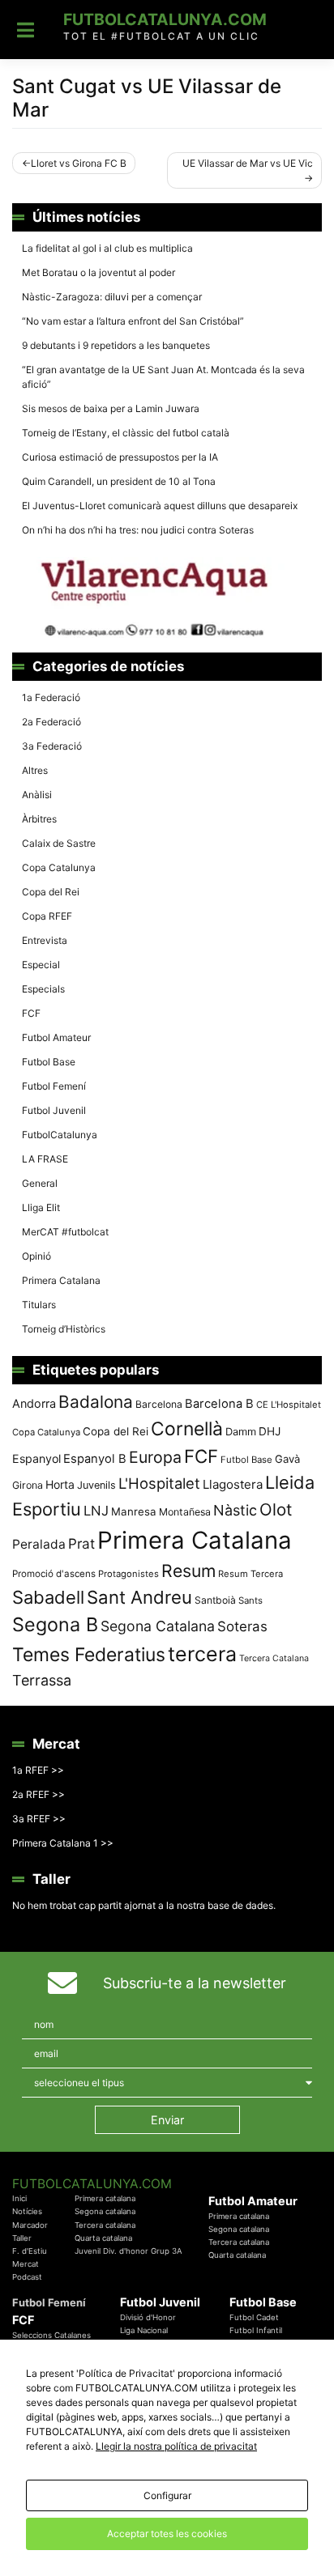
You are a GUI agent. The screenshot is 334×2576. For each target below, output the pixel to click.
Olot (276, 1509)
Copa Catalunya (59, 867)
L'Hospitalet (159, 1483)
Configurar (167, 2495)
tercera (202, 1654)
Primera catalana (105, 2198)
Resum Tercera (250, 1574)
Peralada (39, 1544)
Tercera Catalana (274, 1658)
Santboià (215, 1600)
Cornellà (187, 1429)
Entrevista (45, 940)
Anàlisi (37, 795)
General (40, 1183)
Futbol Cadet (254, 2317)
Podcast (27, 2277)
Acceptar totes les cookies (167, 2533)
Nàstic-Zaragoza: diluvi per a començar (112, 297)
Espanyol (36, 1458)
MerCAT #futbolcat (65, 1232)
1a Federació (51, 697)
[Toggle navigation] (26, 30)
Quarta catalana (103, 2238)
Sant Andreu (139, 1597)
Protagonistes (128, 1574)
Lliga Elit (41, 1207)
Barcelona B (219, 1404)
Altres (35, 770)
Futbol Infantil (256, 2330)
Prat (81, 1543)
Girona (28, 1485)
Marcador (30, 2225)
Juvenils (96, 1485)
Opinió (36, 1256)
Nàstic (235, 1510)
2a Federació (51, 722)
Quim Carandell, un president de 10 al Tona (119, 481)
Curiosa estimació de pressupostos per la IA (120, 457)
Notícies (27, 2211)
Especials (43, 989)
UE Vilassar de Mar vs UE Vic (248, 163)
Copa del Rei (51, 892)
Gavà (287, 1459)
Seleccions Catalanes (51, 2335)
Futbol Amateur (56, 1037)
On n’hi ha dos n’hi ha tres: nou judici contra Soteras (139, 530)
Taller (22, 2238)
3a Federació (52, 746)
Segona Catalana (158, 1626)
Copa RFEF (47, 916)
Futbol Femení (54, 1086)
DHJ (270, 1431)
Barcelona (159, 1404)
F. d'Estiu (30, 2251)
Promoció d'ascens (54, 1574)
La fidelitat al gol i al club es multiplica (107, 248)
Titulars (39, 1305)
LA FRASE (45, 1159)
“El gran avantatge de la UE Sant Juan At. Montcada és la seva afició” (163, 377)
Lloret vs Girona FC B (79, 163)
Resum (188, 1571)
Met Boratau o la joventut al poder (98, 272)
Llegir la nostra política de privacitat (176, 2446)
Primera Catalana (61, 1280)
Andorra (34, 1403)
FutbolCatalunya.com (165, 19)
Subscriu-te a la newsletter (195, 1983)
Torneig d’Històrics (64, 1329)
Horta (60, 1484)
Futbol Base (49, 1062)
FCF (31, 1013)
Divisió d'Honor (148, 2317)
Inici (19, 2198)
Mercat (26, 2264)
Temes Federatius (89, 1655)
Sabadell (48, 1597)
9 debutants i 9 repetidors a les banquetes (116, 345)
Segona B (55, 1624)
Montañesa (185, 1512)
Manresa (134, 1511)
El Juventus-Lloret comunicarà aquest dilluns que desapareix (160, 506)
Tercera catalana (105, 2225)
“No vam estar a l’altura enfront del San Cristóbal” (133, 321)
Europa (155, 1457)
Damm (241, 1431)
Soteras (242, 1626)
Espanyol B (95, 1459)
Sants (250, 1600)
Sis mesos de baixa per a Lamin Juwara (111, 408)
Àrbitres (39, 819)
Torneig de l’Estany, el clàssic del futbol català (126, 433)
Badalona (96, 1402)
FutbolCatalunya (60, 1135)
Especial (41, 965)
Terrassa (42, 1680)
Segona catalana (105, 2211)
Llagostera (233, 1484)
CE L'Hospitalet (289, 1405)
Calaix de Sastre (59, 843)
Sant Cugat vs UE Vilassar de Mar (147, 98)
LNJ (96, 1511)
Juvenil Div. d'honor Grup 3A (128, 2251)
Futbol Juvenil (54, 1110)
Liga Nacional (144, 2330)
